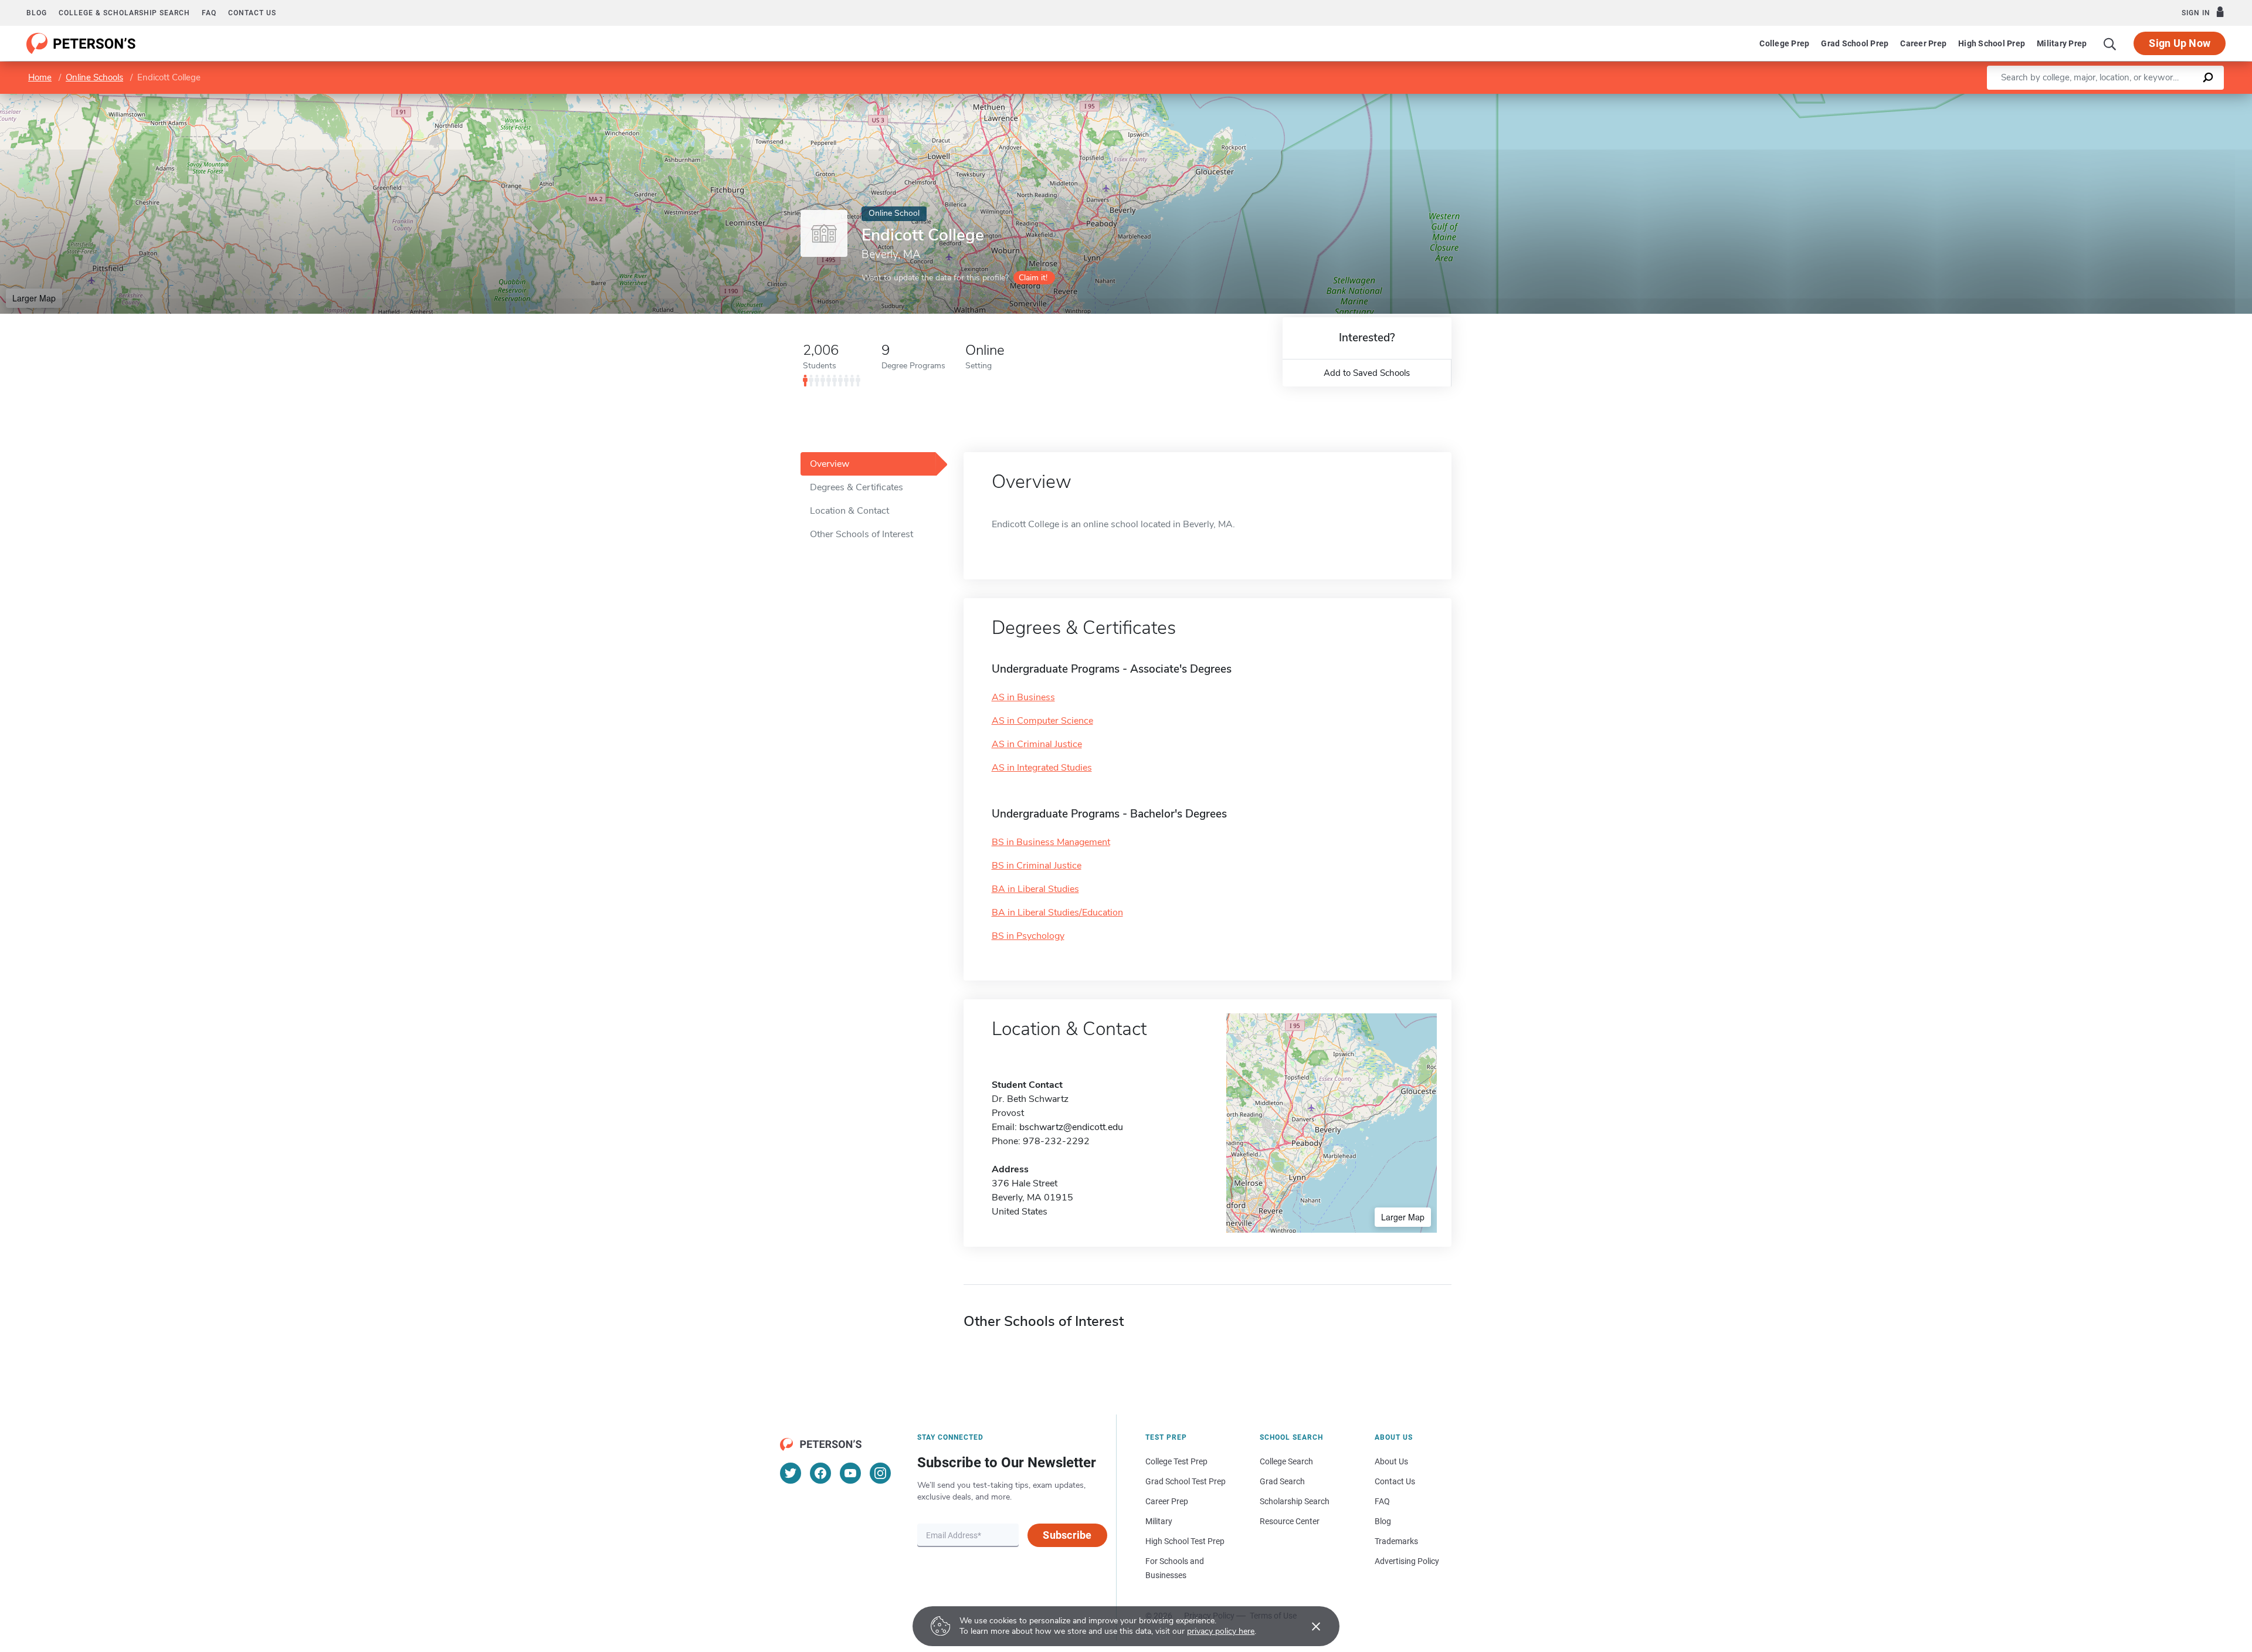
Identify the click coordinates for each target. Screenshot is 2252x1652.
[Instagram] (880, 1473)
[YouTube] (850, 1473)
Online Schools (94, 77)
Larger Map (34, 298)
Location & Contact (849, 511)
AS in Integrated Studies (1042, 768)
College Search (1286, 1461)
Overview (830, 464)
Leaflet (2114, 99)
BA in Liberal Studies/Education (1057, 912)
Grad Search (1282, 1481)
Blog (37, 13)
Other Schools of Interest (862, 534)
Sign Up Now (2180, 43)
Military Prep (2062, 43)
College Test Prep (1176, 1461)
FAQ (209, 13)
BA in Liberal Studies (1035, 889)
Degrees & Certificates (857, 487)
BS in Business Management (1051, 842)
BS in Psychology (1028, 936)
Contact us (252, 13)
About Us (1391, 1461)
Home (40, 77)
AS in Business (1023, 697)
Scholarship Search (1295, 1501)
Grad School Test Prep (1186, 1481)
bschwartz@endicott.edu (1071, 1127)
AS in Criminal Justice (1037, 744)
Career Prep (1923, 43)
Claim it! (1033, 278)
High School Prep (1992, 43)
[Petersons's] (81, 43)
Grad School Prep (1855, 43)
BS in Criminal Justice (1037, 866)
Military (1159, 1521)
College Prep (1784, 43)
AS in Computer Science (1042, 721)
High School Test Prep (1185, 1541)
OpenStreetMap (2173, 99)
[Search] (2110, 43)
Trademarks (1396, 1541)
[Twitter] (791, 1473)
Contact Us (1395, 1481)
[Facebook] (820, 1473)
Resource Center (1290, 1521)
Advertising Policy (1407, 1561)
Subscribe (1067, 1535)
